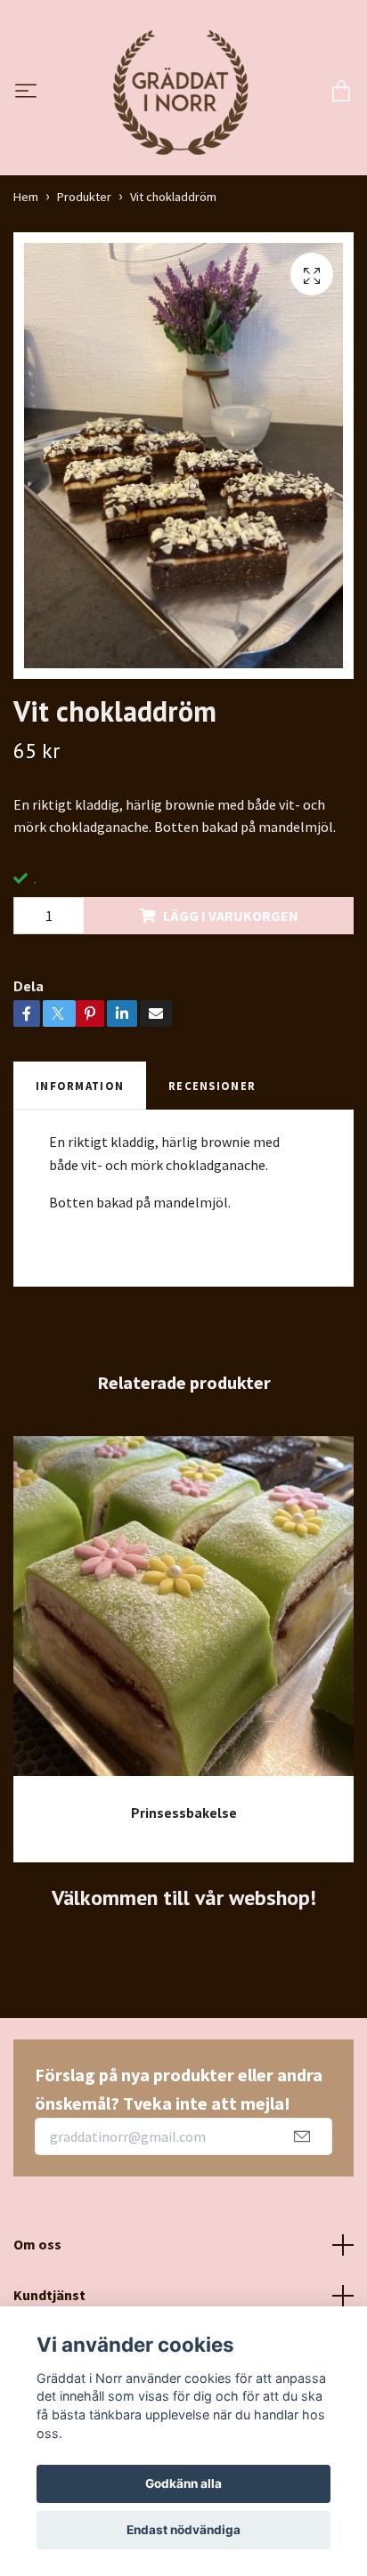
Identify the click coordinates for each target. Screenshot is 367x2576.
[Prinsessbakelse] (183, 1613)
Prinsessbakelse (184, 1813)
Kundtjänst (49, 2295)
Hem (26, 197)
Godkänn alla (183, 2483)
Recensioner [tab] (212, 1086)
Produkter (84, 197)
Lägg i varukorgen (231, 916)
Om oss (37, 2244)
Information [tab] (80, 1086)
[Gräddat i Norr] (181, 93)
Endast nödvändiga (183, 2530)
